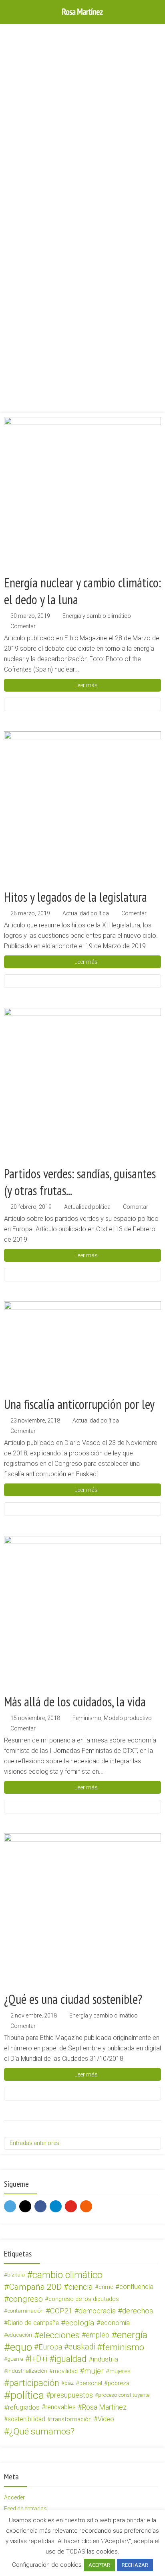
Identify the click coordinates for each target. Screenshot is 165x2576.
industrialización (27, 2371)
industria (105, 2359)
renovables (60, 2407)
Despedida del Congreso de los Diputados (56, 135)
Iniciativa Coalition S (30, 259)
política (27, 2395)
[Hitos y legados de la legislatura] (82, 810)
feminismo (123, 2347)
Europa (50, 2347)
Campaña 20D (35, 2287)
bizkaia (16, 2275)
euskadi (82, 2347)
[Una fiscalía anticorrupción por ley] (82, 1349)
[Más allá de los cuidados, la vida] (82, 1615)
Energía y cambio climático (97, 616)
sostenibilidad (26, 2419)
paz (69, 2383)
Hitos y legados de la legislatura (75, 897)
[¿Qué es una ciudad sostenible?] (82, 1912)
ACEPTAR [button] (99, 2565)
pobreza (119, 2383)
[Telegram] (56, 2206)
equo (21, 2347)
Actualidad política (86, 913)
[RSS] (86, 2206)
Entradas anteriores (34, 2143)
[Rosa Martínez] (82, 11)
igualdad (70, 2359)
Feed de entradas (25, 2509)
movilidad (65, 2371)
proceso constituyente (124, 2395)
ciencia (81, 2287)
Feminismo (87, 1718)
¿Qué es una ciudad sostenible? (73, 1999)
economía (115, 2323)
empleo (98, 2335)
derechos (138, 2311)
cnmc (106, 2287)
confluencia (136, 2287)
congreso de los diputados (84, 2299)
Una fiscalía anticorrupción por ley (79, 1404)
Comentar (23, 626)
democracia (97, 2311)
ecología (80, 2323)
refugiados (24, 2407)
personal (91, 2383)
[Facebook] (40, 2206)
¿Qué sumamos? (42, 2431)
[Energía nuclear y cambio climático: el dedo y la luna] (82, 496)
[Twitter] (10, 2206)
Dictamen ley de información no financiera (57, 383)
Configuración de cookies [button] (47, 2565)
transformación (71, 2419)
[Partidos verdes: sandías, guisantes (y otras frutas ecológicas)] (82, 1087)
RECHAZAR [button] (135, 2565)
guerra (15, 2359)
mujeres (120, 2371)
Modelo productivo (128, 1718)
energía (132, 2335)
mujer (94, 2371)
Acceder (14, 2497)
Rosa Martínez (104, 2407)
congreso (26, 2299)
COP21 (61, 2311)
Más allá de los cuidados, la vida (75, 1702)
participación (34, 2383)
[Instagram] (25, 2206)
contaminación (25, 2311)
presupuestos (71, 2395)
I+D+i (38, 2359)
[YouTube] (71, 2206)
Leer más (86, 685)
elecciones (59, 2335)
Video (106, 2419)
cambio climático (67, 2275)
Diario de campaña (33, 2323)
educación (20, 2335)
